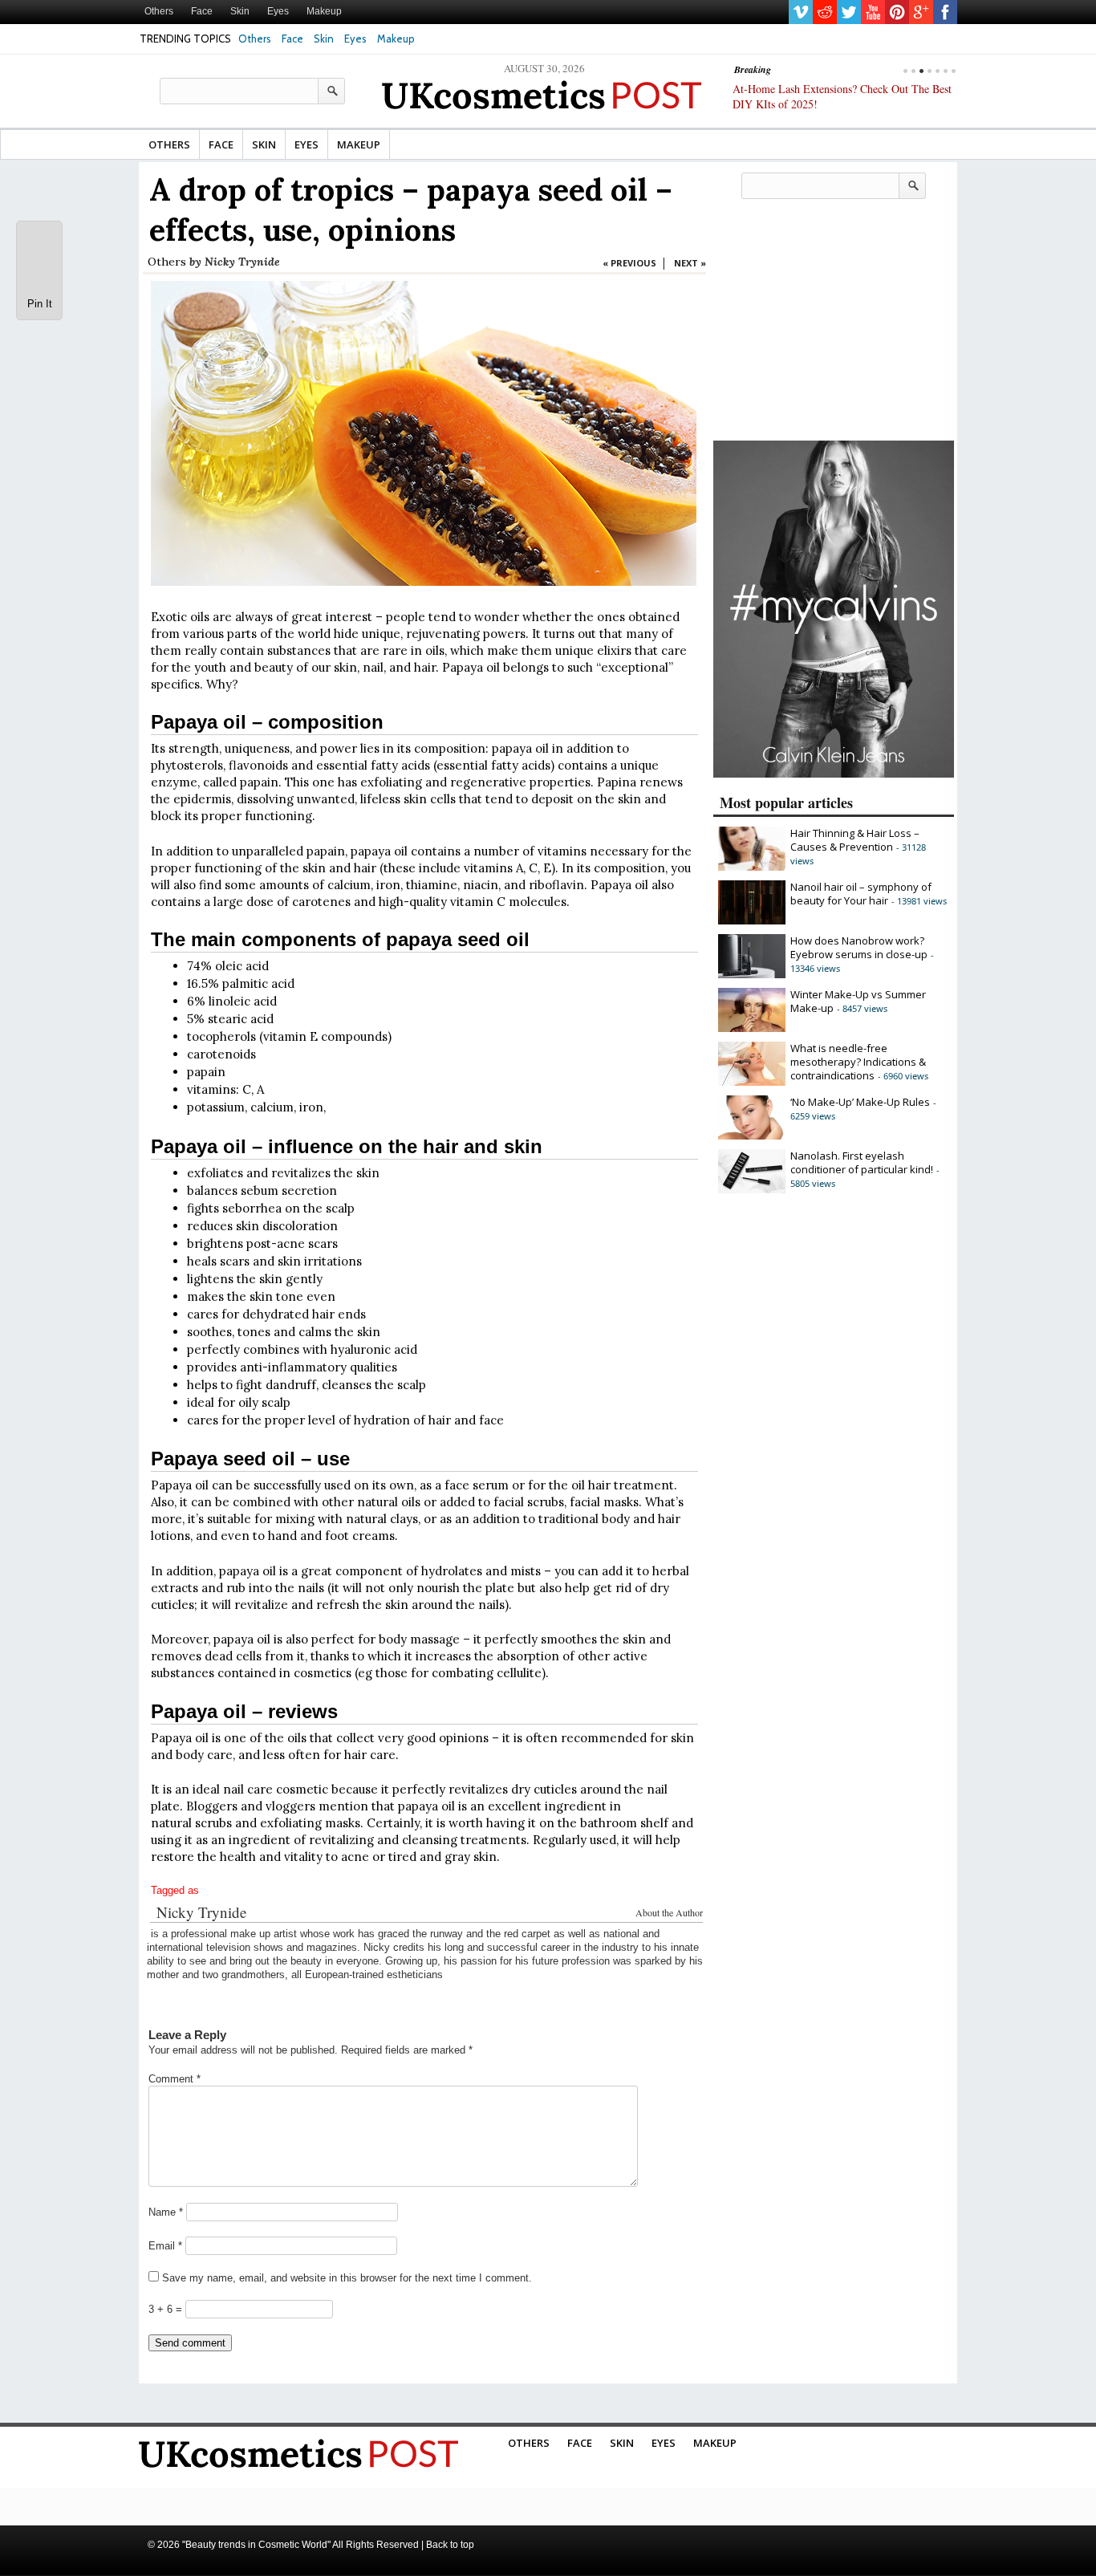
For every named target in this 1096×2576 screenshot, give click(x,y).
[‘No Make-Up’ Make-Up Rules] (752, 1136)
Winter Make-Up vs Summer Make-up (858, 1001)
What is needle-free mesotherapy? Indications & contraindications (858, 1062)
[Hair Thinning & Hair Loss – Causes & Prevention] (752, 867)
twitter (849, 12)
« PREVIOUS (629, 263)
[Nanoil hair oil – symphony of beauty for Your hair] (752, 920)
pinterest (897, 12)
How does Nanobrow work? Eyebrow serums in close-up (859, 947)
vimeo (801, 12)
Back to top (450, 2545)
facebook (945, 12)
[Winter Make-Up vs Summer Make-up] (752, 1028)
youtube (873, 12)
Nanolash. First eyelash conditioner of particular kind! (862, 1162)
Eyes (278, 11)
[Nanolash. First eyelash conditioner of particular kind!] (752, 1189)
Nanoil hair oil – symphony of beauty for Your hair (861, 894)
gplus (921, 12)
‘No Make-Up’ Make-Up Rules (860, 1102)
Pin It (40, 304)
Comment (175, 2079)
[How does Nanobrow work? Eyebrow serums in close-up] (752, 974)
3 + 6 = (167, 2309)
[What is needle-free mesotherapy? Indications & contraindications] (752, 1082)
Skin (240, 11)
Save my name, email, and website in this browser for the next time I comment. (347, 2278)
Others (159, 11)
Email (165, 2246)
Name (166, 2212)
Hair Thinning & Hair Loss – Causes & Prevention (855, 840)
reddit (825, 12)
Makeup (324, 11)
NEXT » (690, 263)
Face (202, 11)
